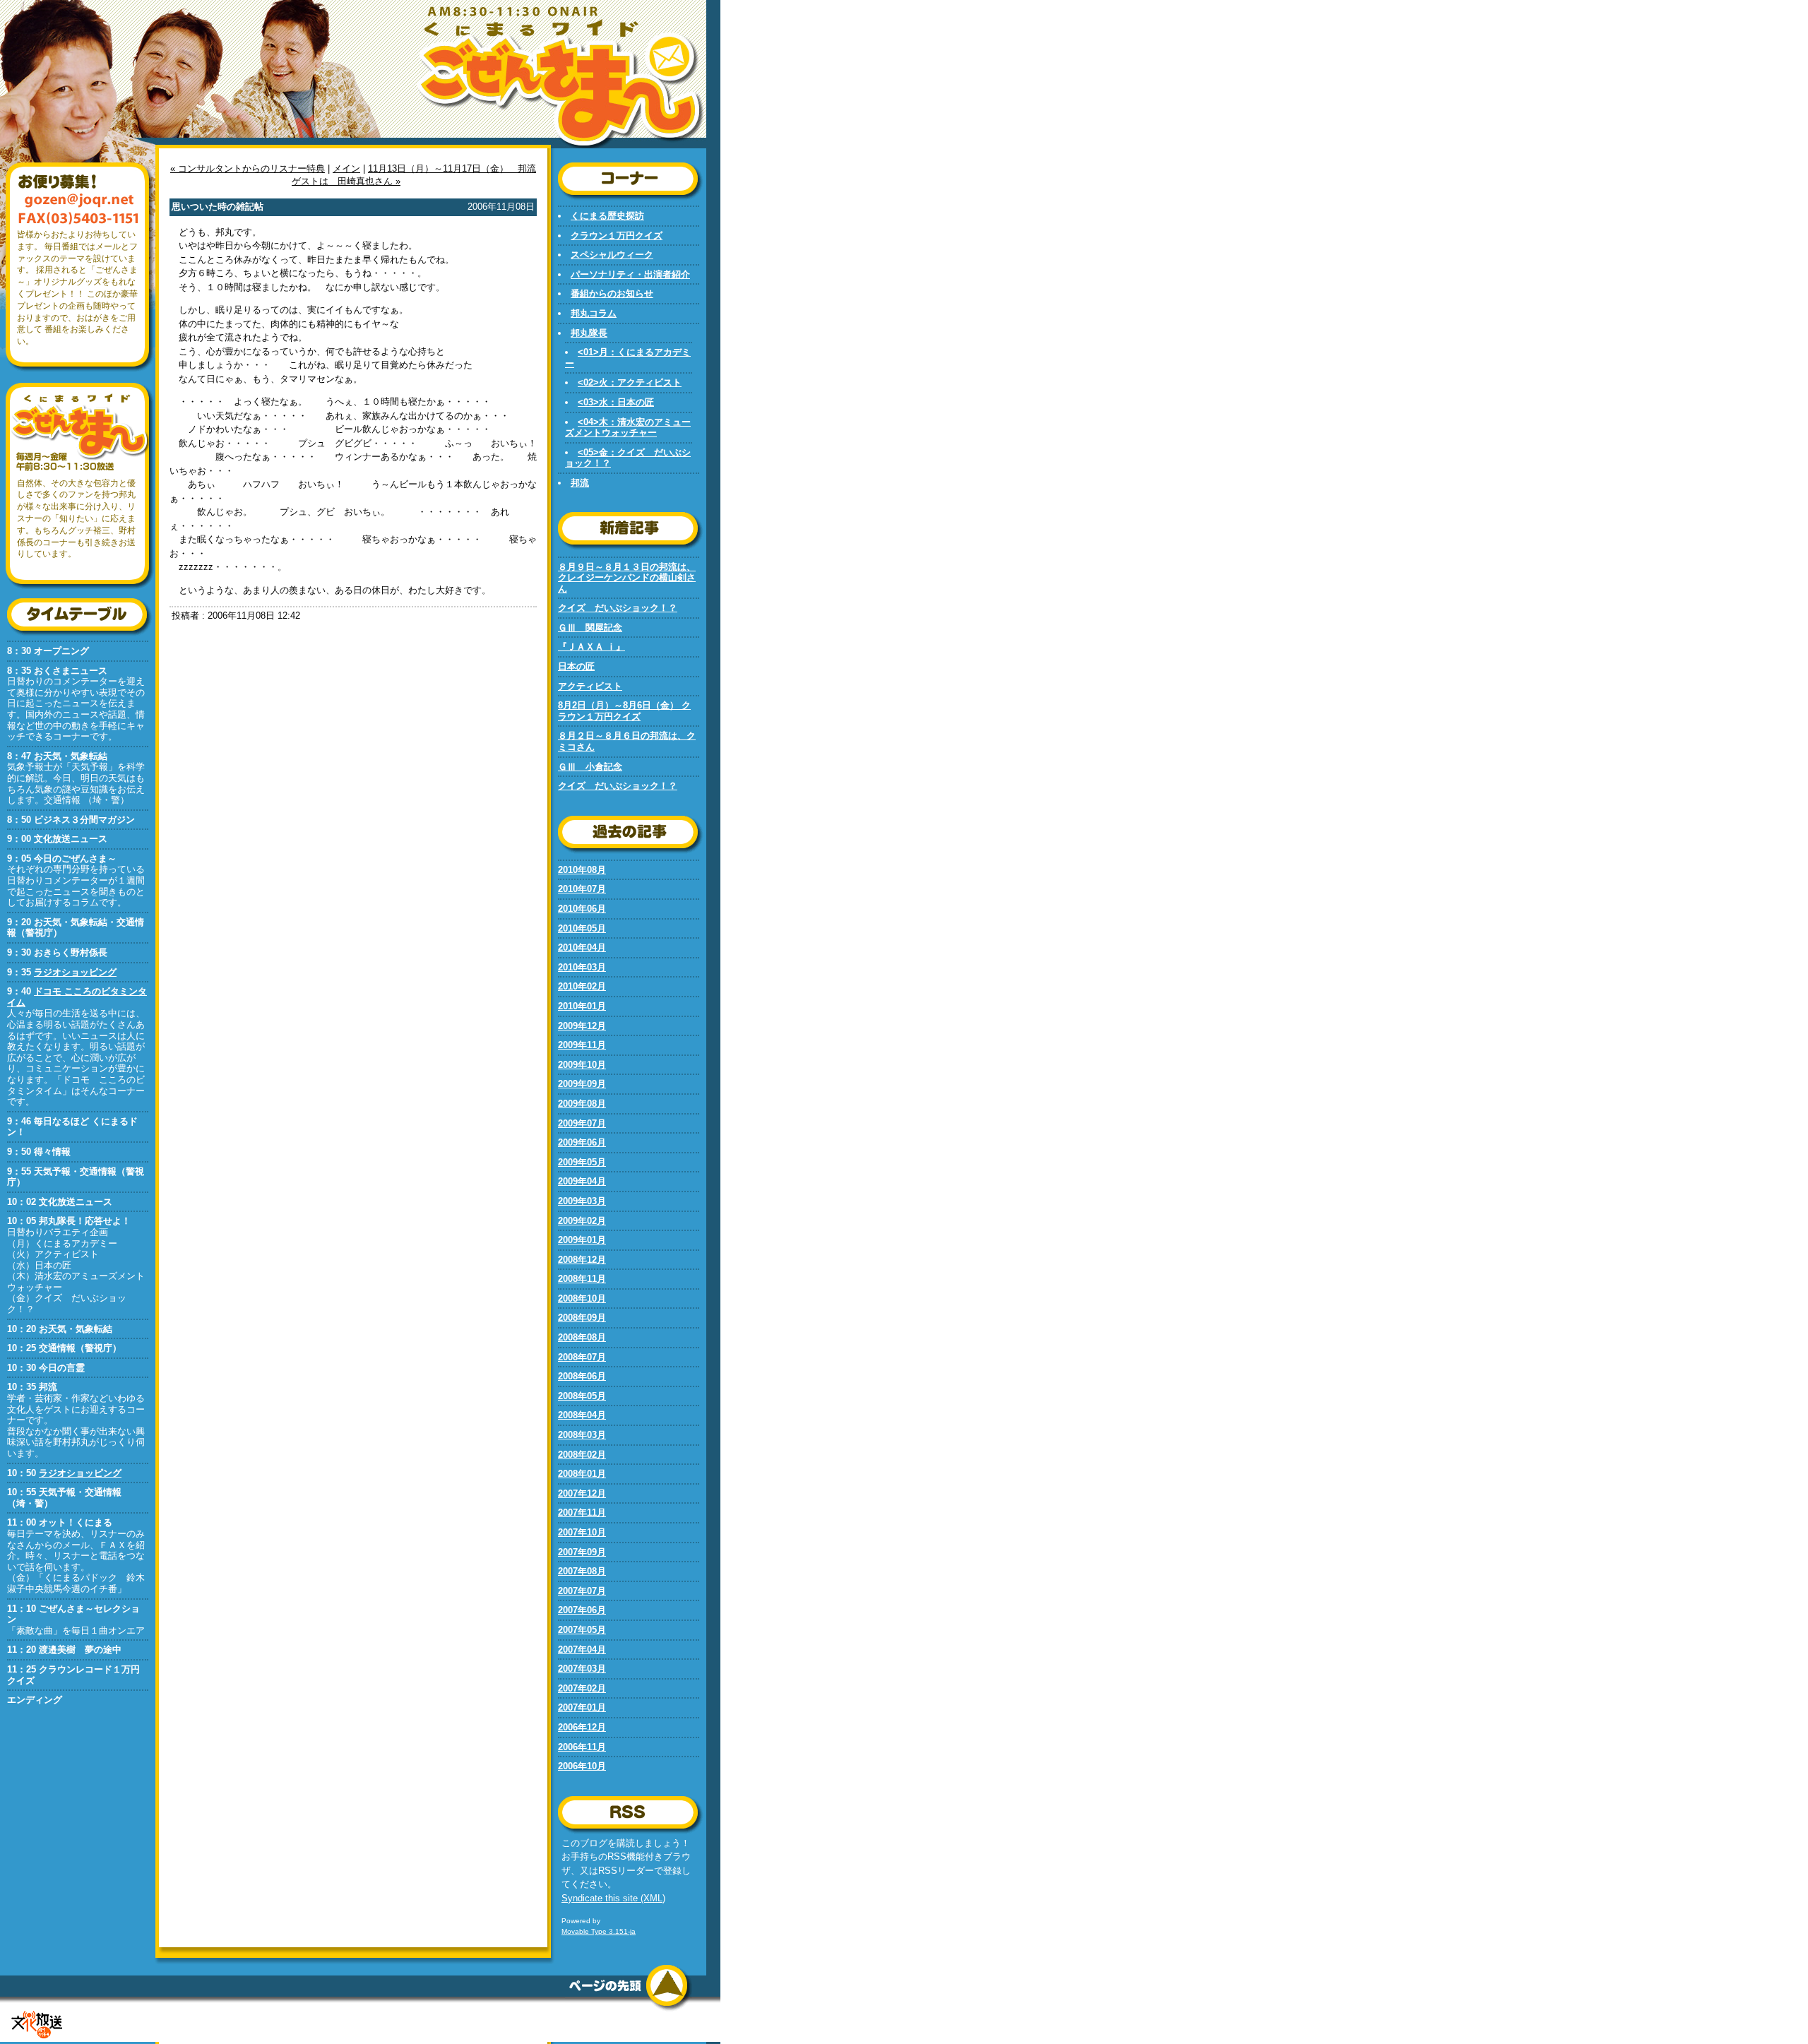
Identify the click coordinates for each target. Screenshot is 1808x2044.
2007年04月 (582, 1650)
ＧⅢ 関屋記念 (590, 628)
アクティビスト (590, 686)
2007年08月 (582, 1571)
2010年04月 (582, 947)
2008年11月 (582, 1279)
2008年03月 (582, 1435)
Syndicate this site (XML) (613, 1898)
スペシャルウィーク (612, 255)
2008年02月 (582, 1455)
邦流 (580, 483)
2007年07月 (582, 1591)
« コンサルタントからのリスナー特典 (248, 168)
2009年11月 (582, 1045)
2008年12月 (582, 1260)
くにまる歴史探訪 (607, 216)
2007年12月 (582, 1493)
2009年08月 (582, 1104)
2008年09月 (582, 1318)
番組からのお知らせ (612, 293)
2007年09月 (582, 1552)
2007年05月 (582, 1630)
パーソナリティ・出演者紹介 (630, 274)
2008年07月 (582, 1357)
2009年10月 (582, 1065)
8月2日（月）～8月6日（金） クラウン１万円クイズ (624, 711)
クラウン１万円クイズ (617, 236)
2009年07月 (582, 1123)
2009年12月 (582, 1026)
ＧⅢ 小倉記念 (590, 767)
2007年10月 (582, 1532)
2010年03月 (582, 967)
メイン (346, 168)
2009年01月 (582, 1240)
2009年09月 (582, 1084)
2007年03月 (582, 1669)
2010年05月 (582, 928)
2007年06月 (582, 1610)
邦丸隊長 (589, 333)
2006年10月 (582, 1766)
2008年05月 (582, 1396)
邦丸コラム (594, 313)
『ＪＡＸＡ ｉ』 (591, 647)
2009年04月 (582, 1181)
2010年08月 (582, 870)
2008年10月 (582, 1299)
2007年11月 (582, 1513)
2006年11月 (582, 1747)
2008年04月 (582, 1415)
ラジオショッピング (75, 972)
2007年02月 (582, 1688)
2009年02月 (582, 1221)
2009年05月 (582, 1162)
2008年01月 (582, 1474)
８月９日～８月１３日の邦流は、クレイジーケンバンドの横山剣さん (627, 578)
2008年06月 (582, 1376)
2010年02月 (582, 986)
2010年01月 (582, 1006)
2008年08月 (582, 1337)
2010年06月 (582, 909)
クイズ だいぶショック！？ (618, 608)
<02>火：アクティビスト (630, 382)
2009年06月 (582, 1142)
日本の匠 (576, 666)
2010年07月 (582, 889)
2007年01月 (582, 1707)
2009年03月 (582, 1201)
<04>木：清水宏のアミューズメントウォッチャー (628, 428)
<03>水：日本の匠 (616, 402)
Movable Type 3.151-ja (599, 1931)
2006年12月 (582, 1727)
